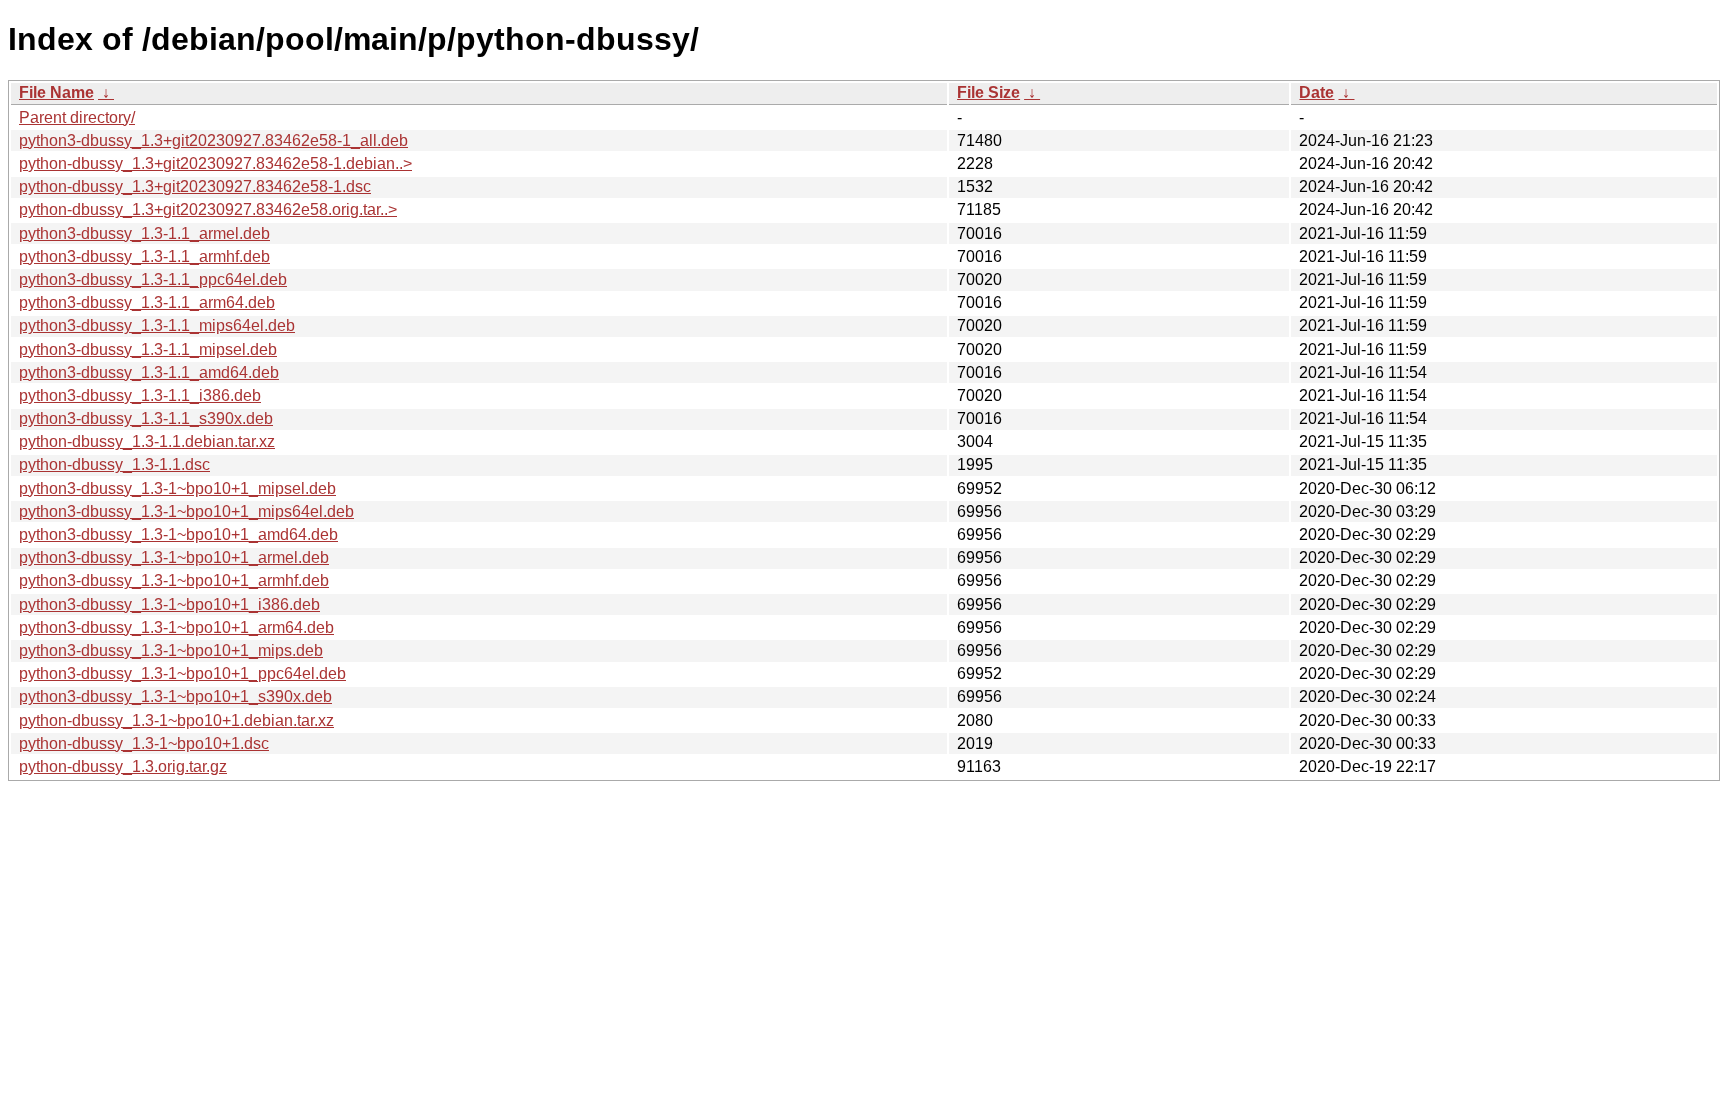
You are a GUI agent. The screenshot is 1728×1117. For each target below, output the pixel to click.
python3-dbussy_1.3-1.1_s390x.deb (146, 418)
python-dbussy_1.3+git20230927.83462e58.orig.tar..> (208, 209)
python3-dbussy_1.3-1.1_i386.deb (140, 395)
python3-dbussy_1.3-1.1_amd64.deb (149, 372)
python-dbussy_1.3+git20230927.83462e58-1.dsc (195, 186)
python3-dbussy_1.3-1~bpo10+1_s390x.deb (175, 696)
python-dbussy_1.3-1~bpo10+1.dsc (144, 743)
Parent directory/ (77, 117)
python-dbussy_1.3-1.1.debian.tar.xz (147, 441)
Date (1316, 92)
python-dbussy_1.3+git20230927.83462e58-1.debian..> (215, 163)
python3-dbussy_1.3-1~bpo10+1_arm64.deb (176, 627)
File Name (56, 92)
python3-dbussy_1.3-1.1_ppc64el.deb (153, 279)
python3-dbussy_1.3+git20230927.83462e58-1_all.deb (213, 140)
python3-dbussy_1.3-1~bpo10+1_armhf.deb (174, 580)
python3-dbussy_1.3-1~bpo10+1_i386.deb (169, 604)
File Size (988, 92)
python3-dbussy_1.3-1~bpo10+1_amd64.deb (178, 534)
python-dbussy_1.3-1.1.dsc (114, 464)
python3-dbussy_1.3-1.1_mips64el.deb (157, 325)
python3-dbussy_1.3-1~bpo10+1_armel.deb (174, 557)
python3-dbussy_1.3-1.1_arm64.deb (147, 302)
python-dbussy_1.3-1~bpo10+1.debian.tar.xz (176, 720)
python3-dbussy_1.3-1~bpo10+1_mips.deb (171, 650)
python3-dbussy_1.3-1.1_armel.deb (144, 233)
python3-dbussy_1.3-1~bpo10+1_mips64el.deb (186, 511)
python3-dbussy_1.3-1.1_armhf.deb (144, 256)
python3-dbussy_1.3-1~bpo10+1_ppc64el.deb (182, 673)
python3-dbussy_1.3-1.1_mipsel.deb (148, 349)
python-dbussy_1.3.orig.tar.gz (123, 766)
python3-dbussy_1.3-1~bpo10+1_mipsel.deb (177, 488)
